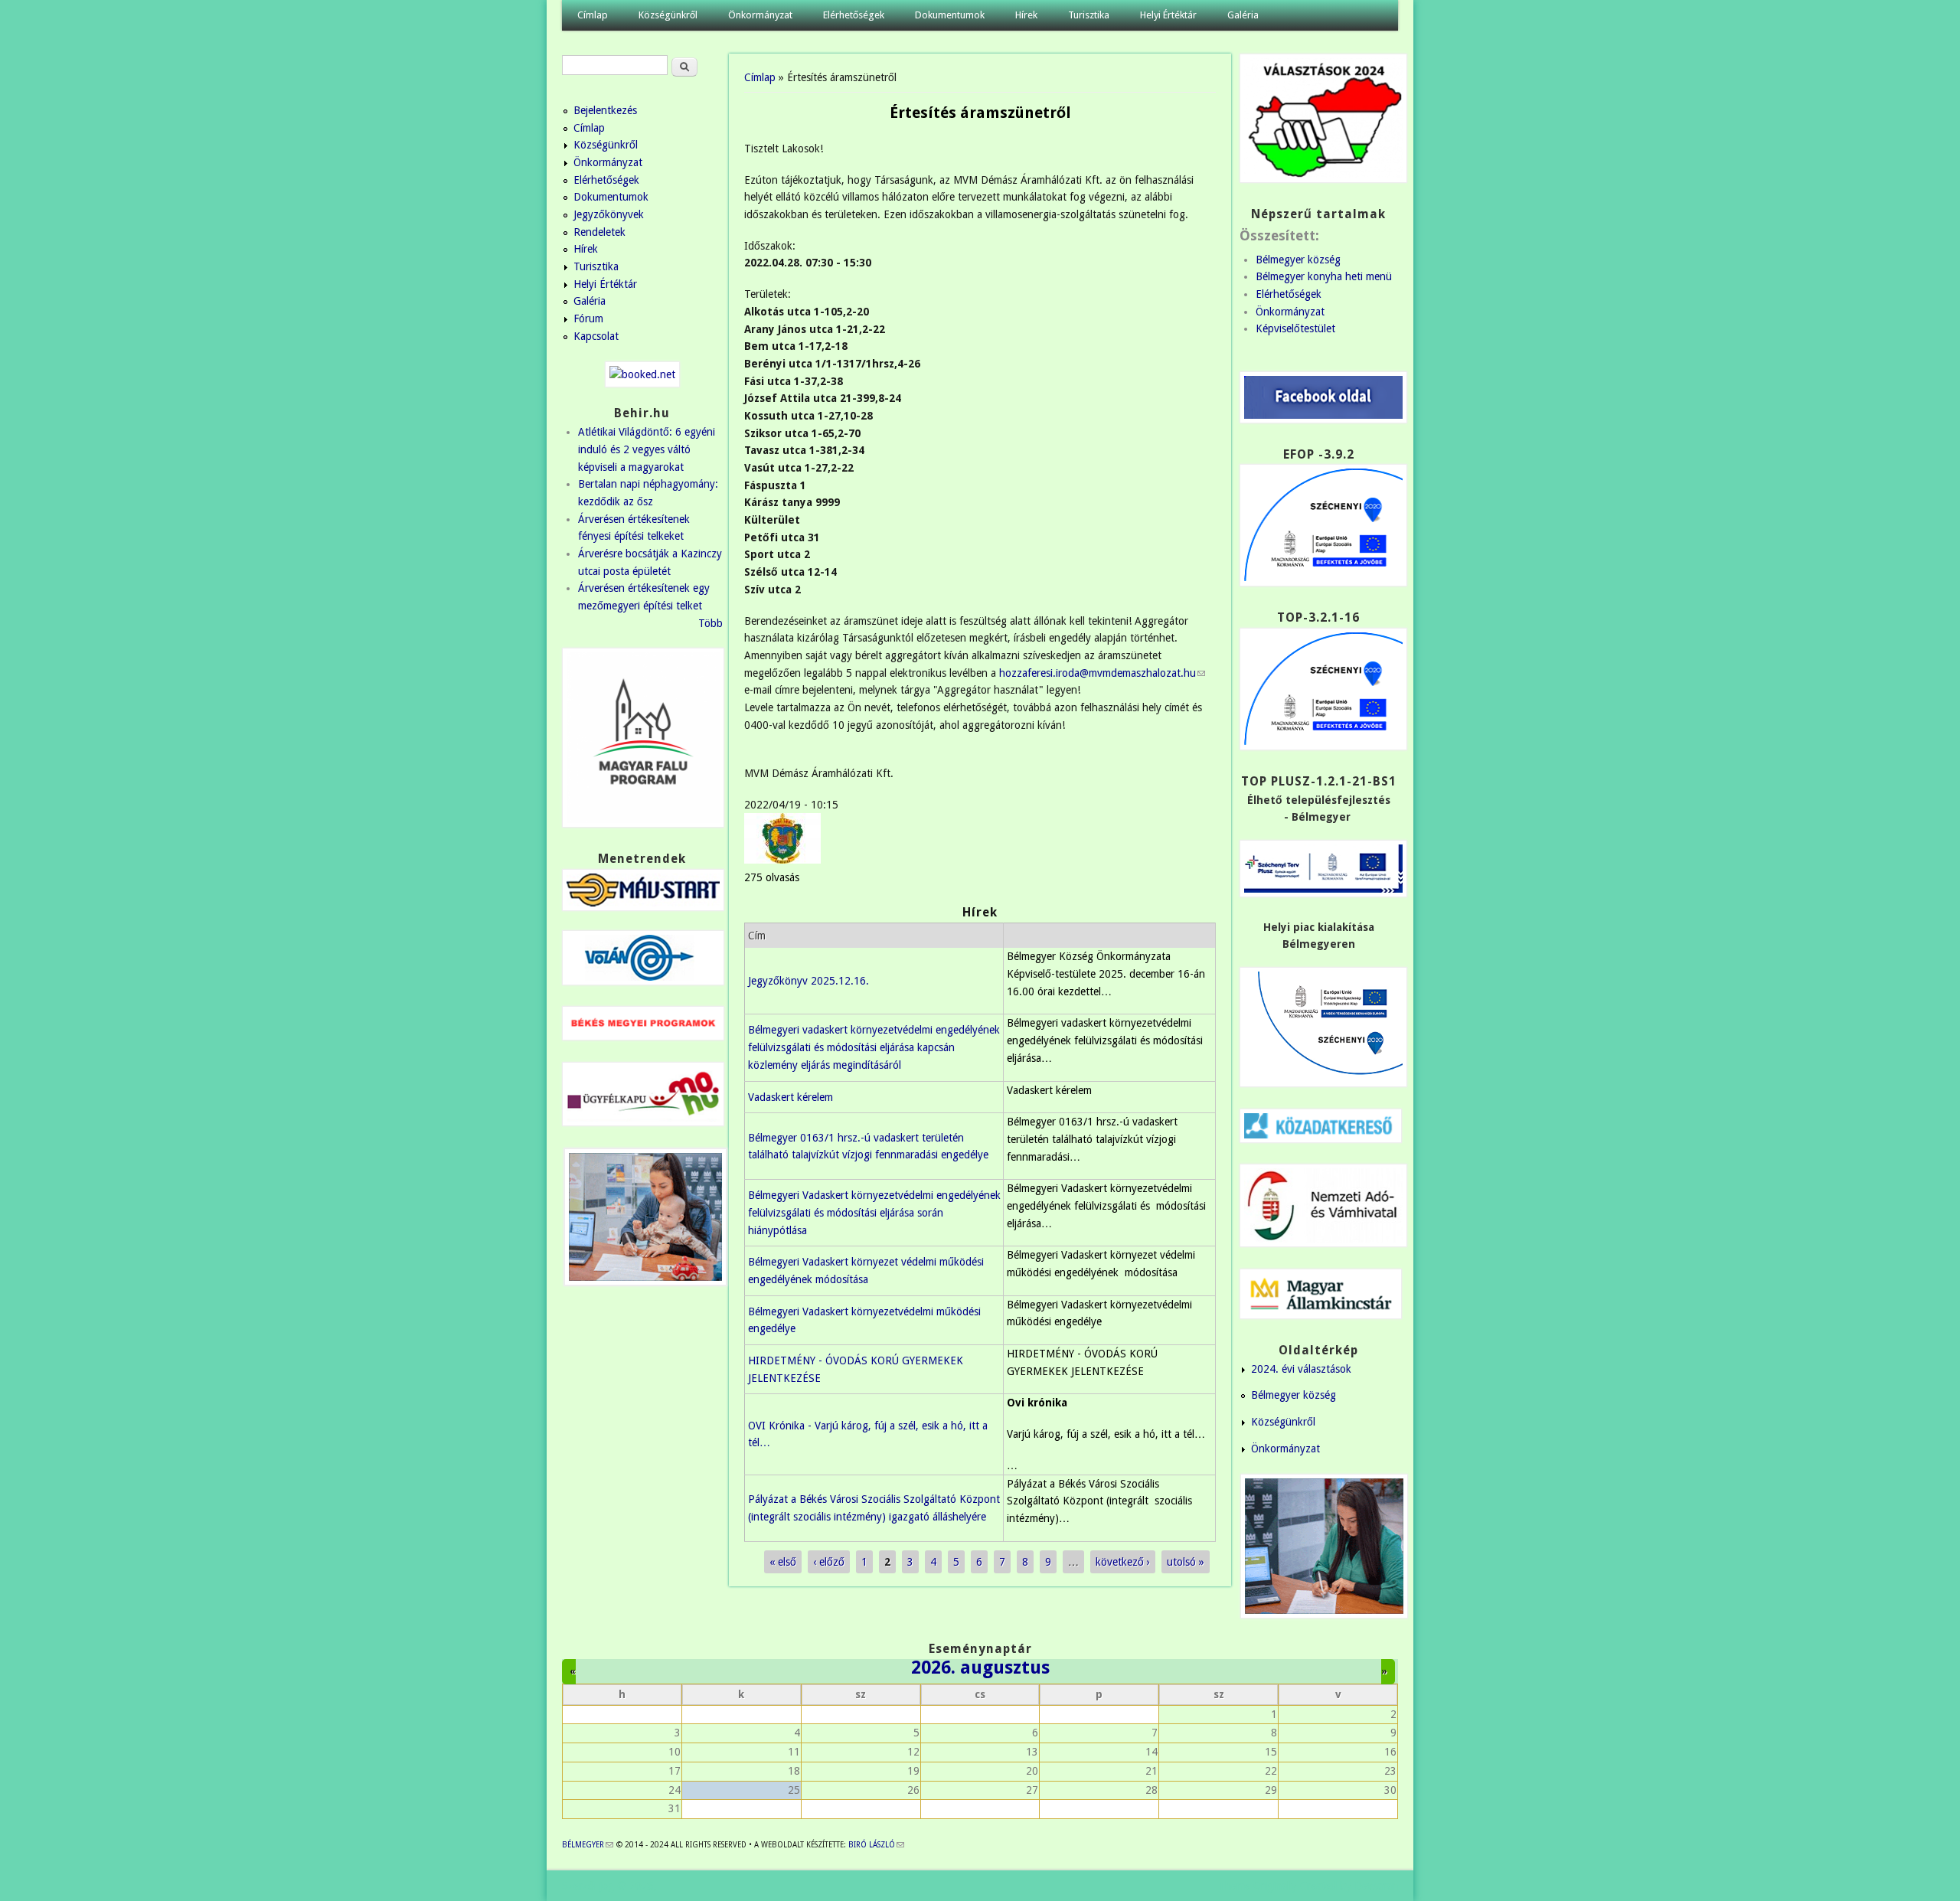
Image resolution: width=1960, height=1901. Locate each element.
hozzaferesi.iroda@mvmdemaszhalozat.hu (1102, 673)
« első (783, 1562)
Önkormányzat (760, 15)
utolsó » (1186, 1562)
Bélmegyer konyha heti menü (1324, 276)
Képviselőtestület (1295, 328)
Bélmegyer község (1298, 260)
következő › (1123, 1562)
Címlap (593, 15)
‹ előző (829, 1562)
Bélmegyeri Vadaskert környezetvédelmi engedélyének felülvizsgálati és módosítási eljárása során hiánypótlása (874, 1212)
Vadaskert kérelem (791, 1097)
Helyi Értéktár (1168, 15)
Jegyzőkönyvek (609, 214)
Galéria (1243, 15)
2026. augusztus (980, 1667)
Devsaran (1376, 1886)
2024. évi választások (1301, 1369)
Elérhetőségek (854, 15)
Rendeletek (599, 232)
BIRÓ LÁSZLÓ (876, 1845)
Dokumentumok (950, 15)
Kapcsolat (596, 336)
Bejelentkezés (605, 110)
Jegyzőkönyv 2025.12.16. (808, 981)
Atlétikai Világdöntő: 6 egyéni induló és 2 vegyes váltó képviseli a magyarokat (647, 449)
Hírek (1026, 15)
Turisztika (1089, 15)
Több (710, 623)
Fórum (588, 318)
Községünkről (668, 15)
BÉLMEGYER (588, 1845)
